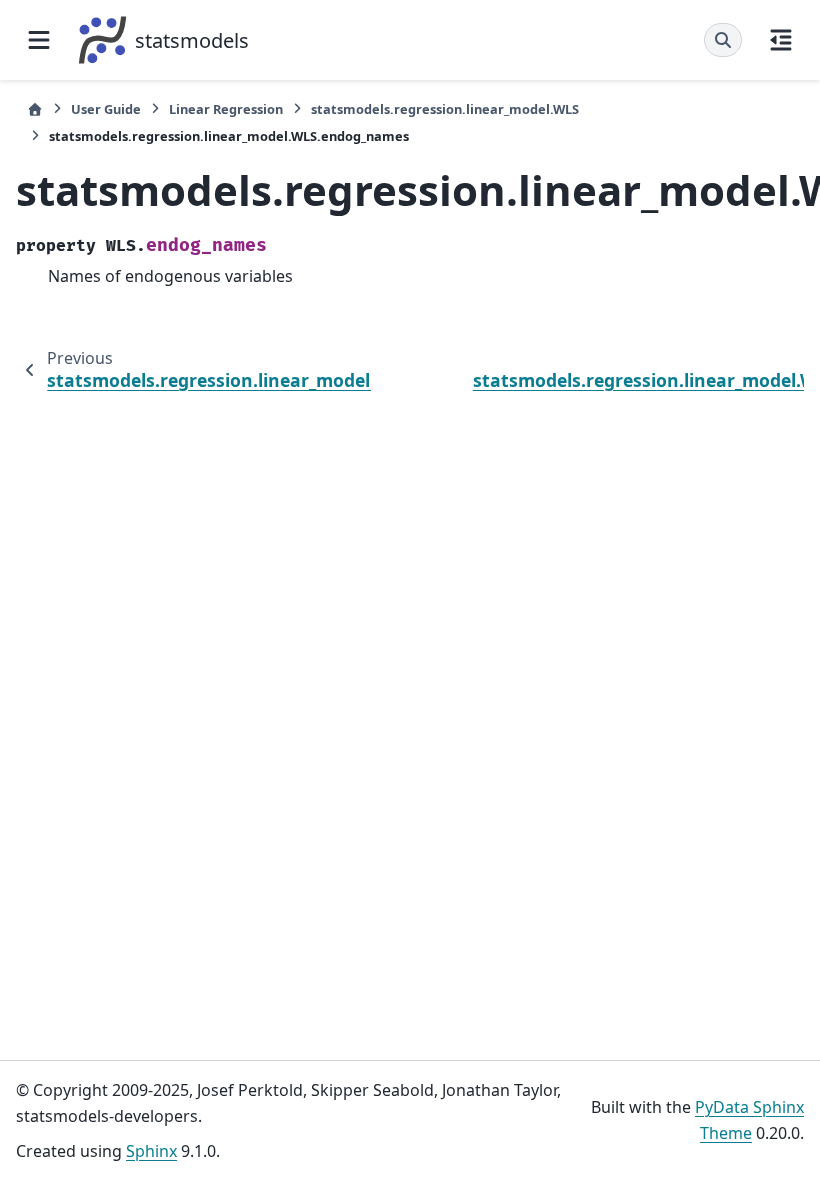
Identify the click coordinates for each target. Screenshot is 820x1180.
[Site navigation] (39, 40)
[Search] (723, 40)
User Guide (106, 109)
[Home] (35, 109)
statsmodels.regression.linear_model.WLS (445, 109)
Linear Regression (226, 109)
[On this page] (781, 40)
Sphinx (151, 1151)
